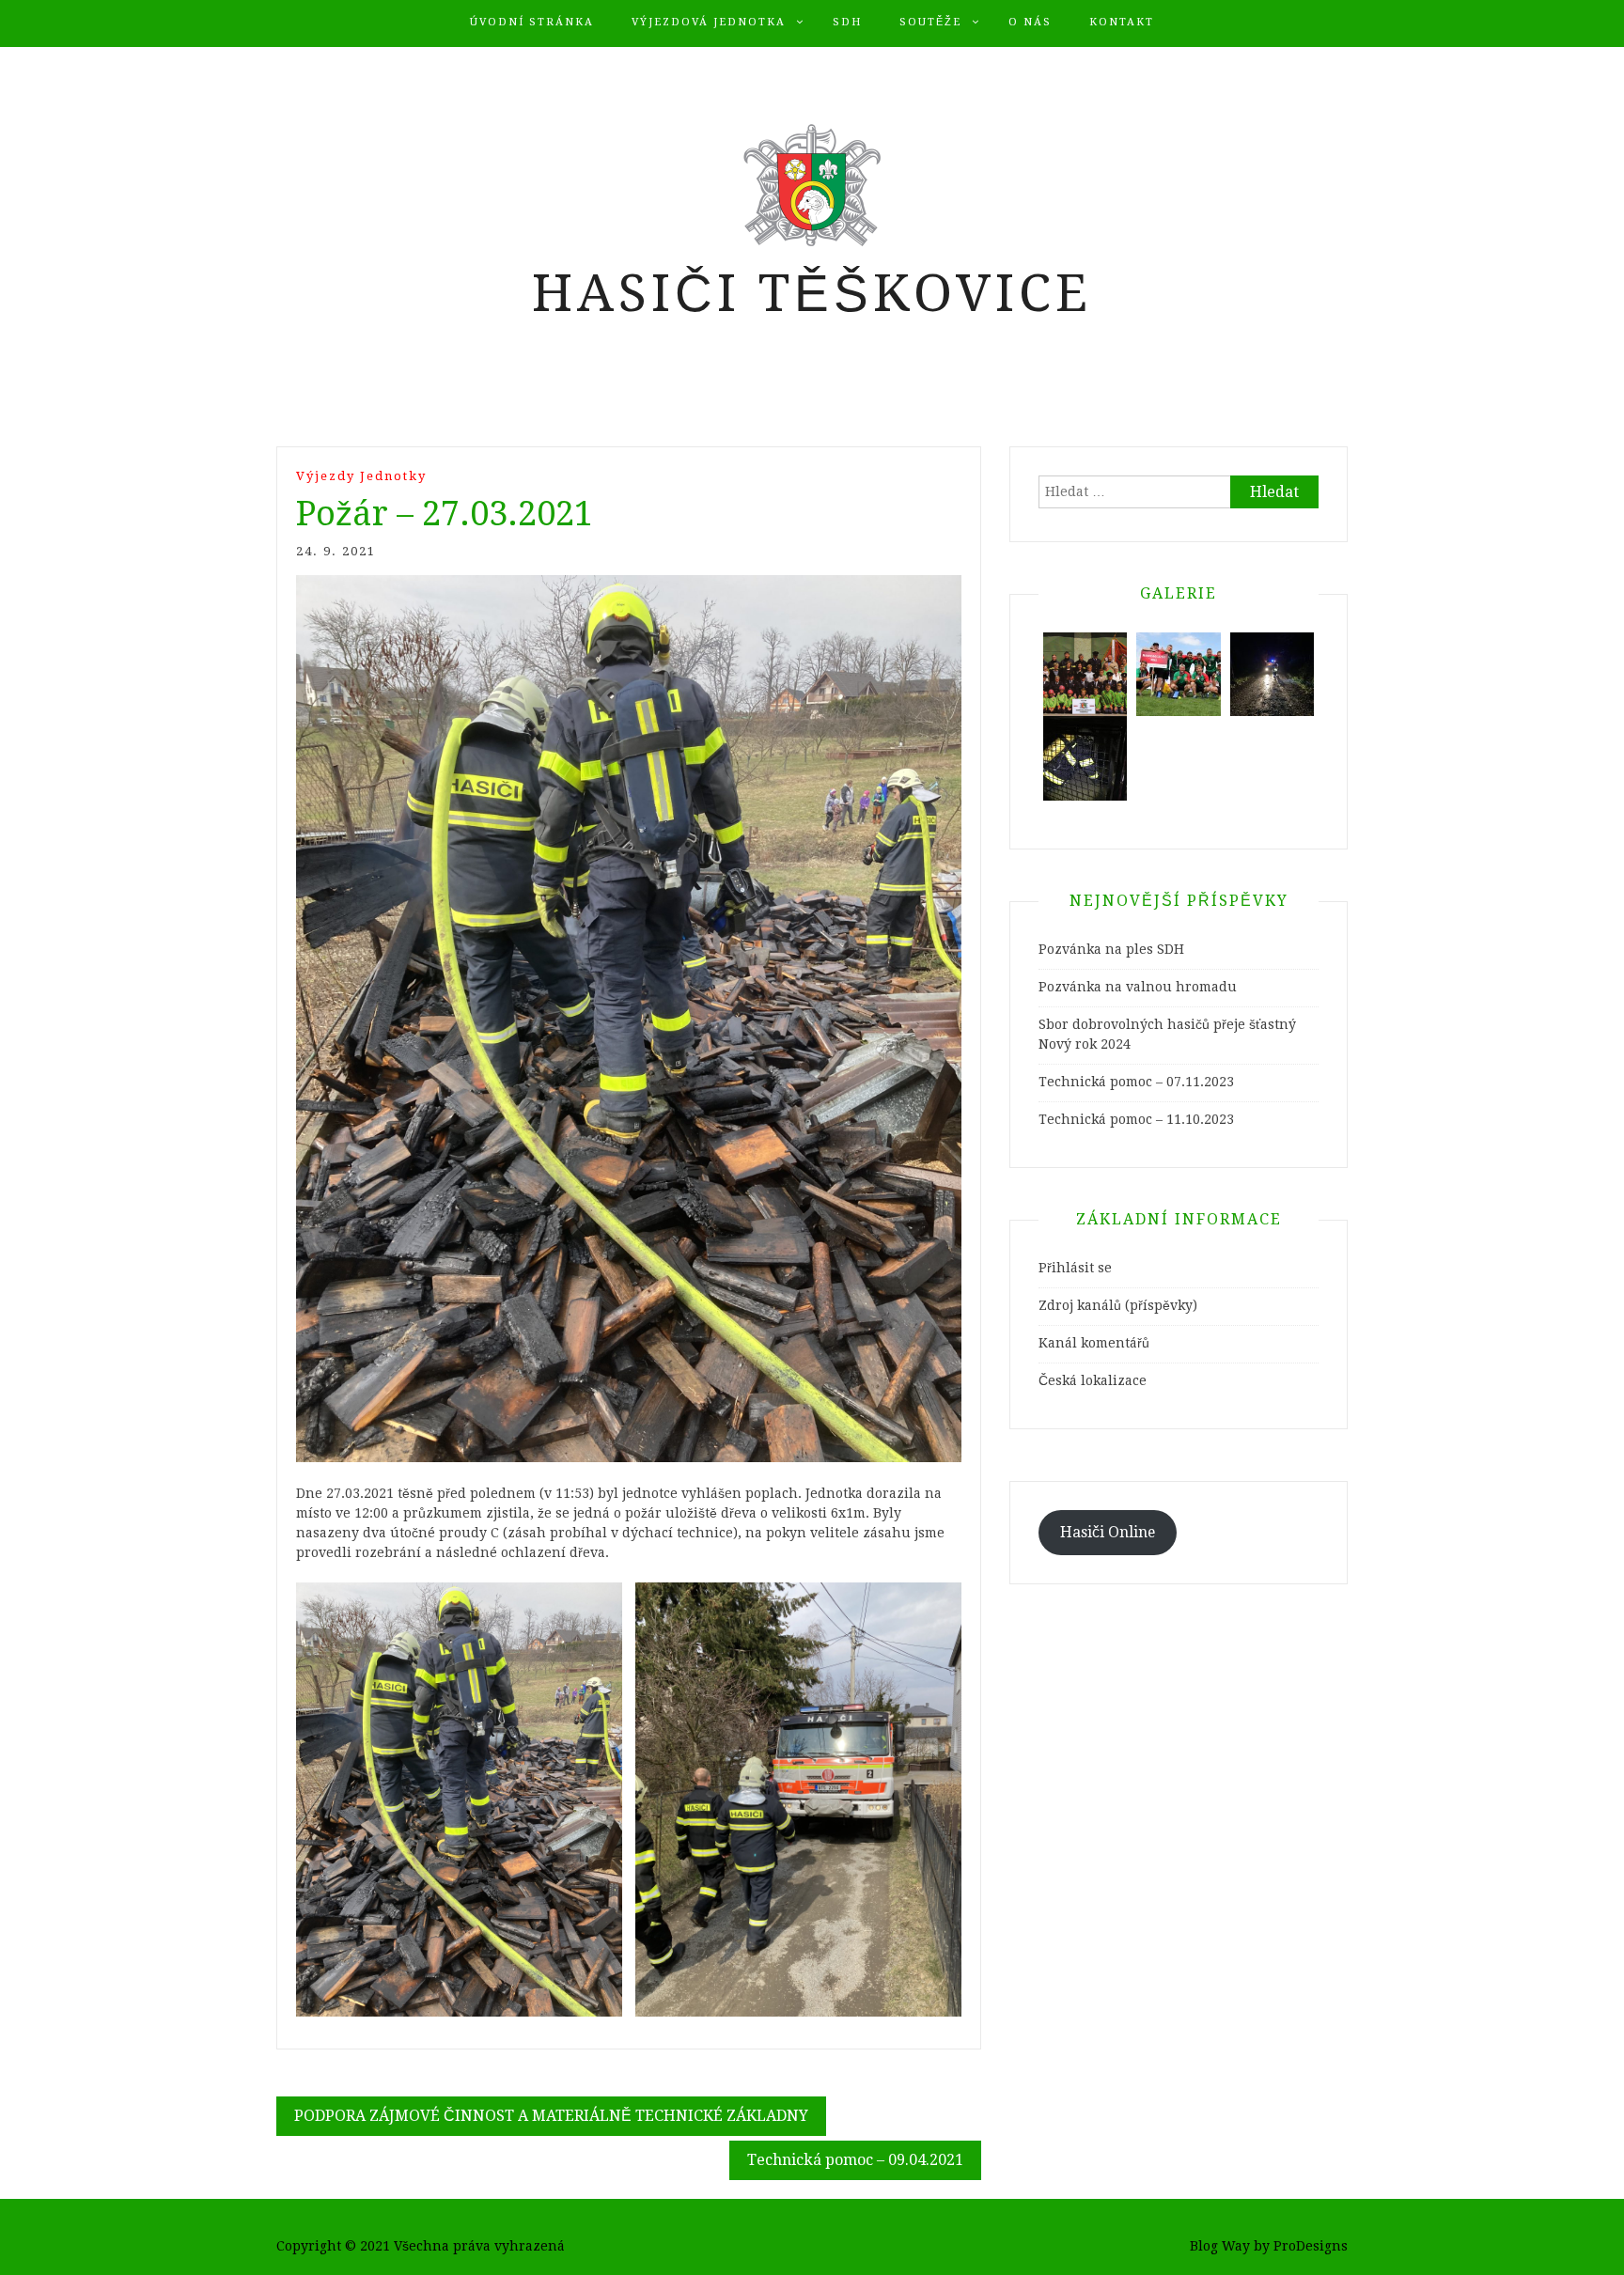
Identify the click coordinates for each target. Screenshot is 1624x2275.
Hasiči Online (1108, 1532)
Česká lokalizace (1093, 1380)
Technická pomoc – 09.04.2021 (855, 2160)
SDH (847, 22)
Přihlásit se (1075, 1268)
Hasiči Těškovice (812, 293)
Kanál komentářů (1094, 1343)
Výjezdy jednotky (361, 476)
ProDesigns (1311, 2246)
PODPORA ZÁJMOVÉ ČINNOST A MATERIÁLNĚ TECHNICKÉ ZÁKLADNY (551, 2116)
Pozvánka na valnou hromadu (1138, 987)
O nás (1030, 22)
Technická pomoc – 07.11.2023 (1136, 1082)
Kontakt (1122, 22)
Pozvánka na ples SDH (1111, 949)
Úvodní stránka (532, 22)
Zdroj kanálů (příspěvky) (1118, 1305)
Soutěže (930, 22)
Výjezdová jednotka (709, 22)
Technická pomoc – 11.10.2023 (1136, 1119)
